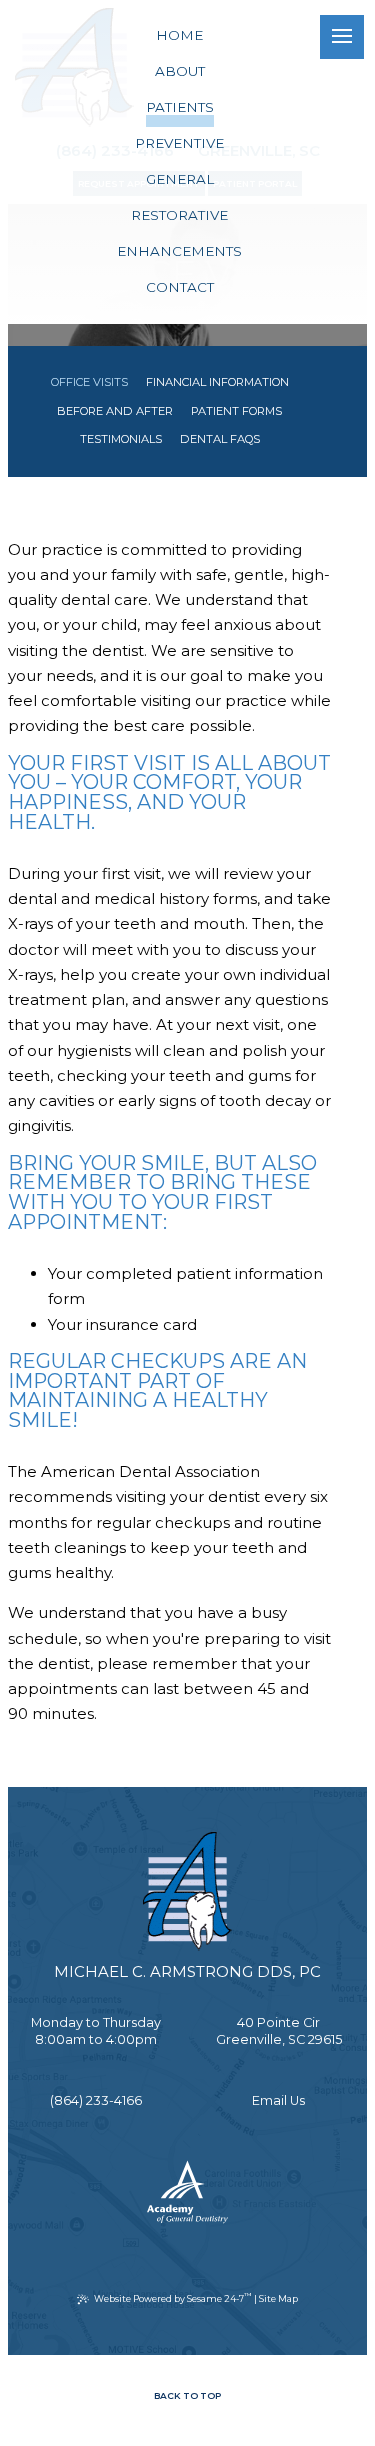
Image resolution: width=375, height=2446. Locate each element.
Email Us (278, 2100)
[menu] (342, 37)
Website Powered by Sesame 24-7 (173, 2297)
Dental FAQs (220, 439)
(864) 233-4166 (96, 2100)
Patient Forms (236, 411)
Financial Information (217, 382)
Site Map (278, 2298)
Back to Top (187, 2395)
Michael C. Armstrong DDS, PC (187, 1971)
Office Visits (89, 382)
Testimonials (121, 439)
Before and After (115, 411)
